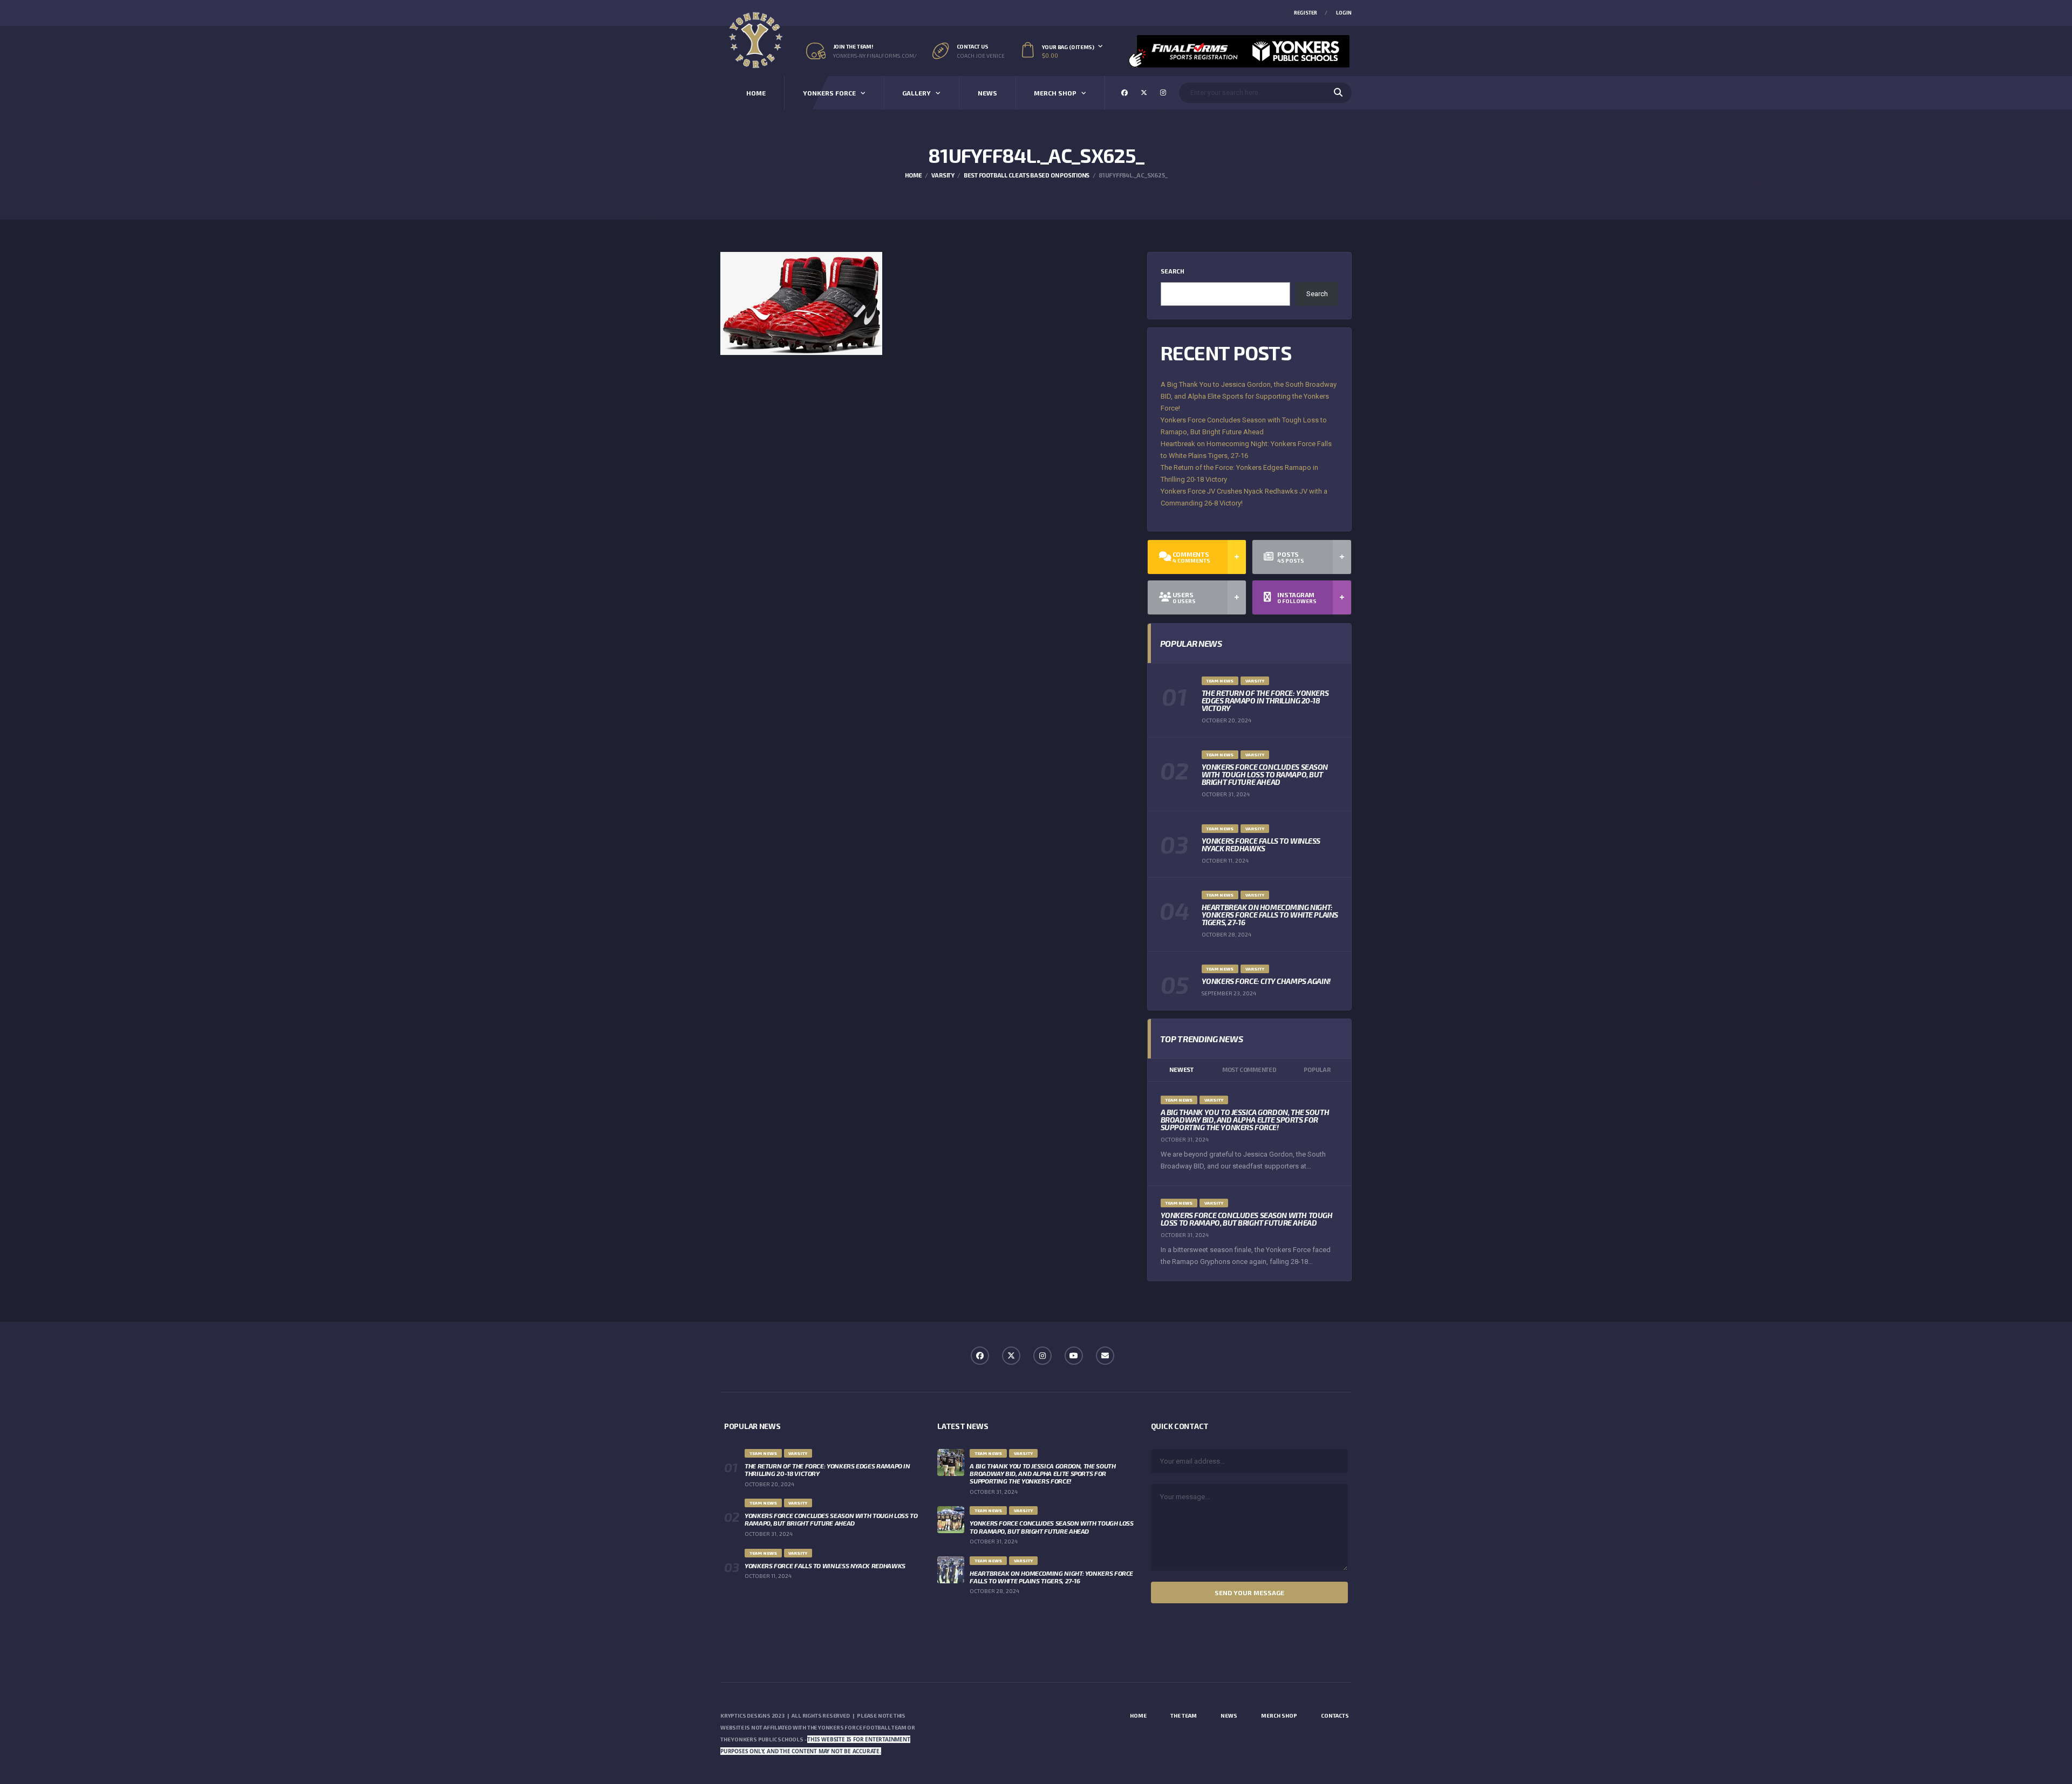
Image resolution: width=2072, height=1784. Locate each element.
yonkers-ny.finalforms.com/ (875, 56)
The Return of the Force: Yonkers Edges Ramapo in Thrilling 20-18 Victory (1265, 700)
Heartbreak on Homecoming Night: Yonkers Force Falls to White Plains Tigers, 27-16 (1270, 915)
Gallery (916, 93)
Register (1306, 13)
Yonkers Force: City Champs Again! (1266, 981)
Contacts (1335, 1715)
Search (1173, 271)
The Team (1184, 1715)
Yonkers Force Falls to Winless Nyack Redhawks (1261, 845)
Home (756, 93)
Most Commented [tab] (1249, 1069)
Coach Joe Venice (981, 56)
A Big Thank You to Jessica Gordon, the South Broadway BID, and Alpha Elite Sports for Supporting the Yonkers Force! (1249, 396)
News (987, 93)
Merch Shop (1055, 93)
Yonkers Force (829, 93)
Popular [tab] (1317, 1069)
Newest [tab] (1181, 1069)
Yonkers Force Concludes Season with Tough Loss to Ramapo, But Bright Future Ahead (1265, 774)
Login (1344, 13)
